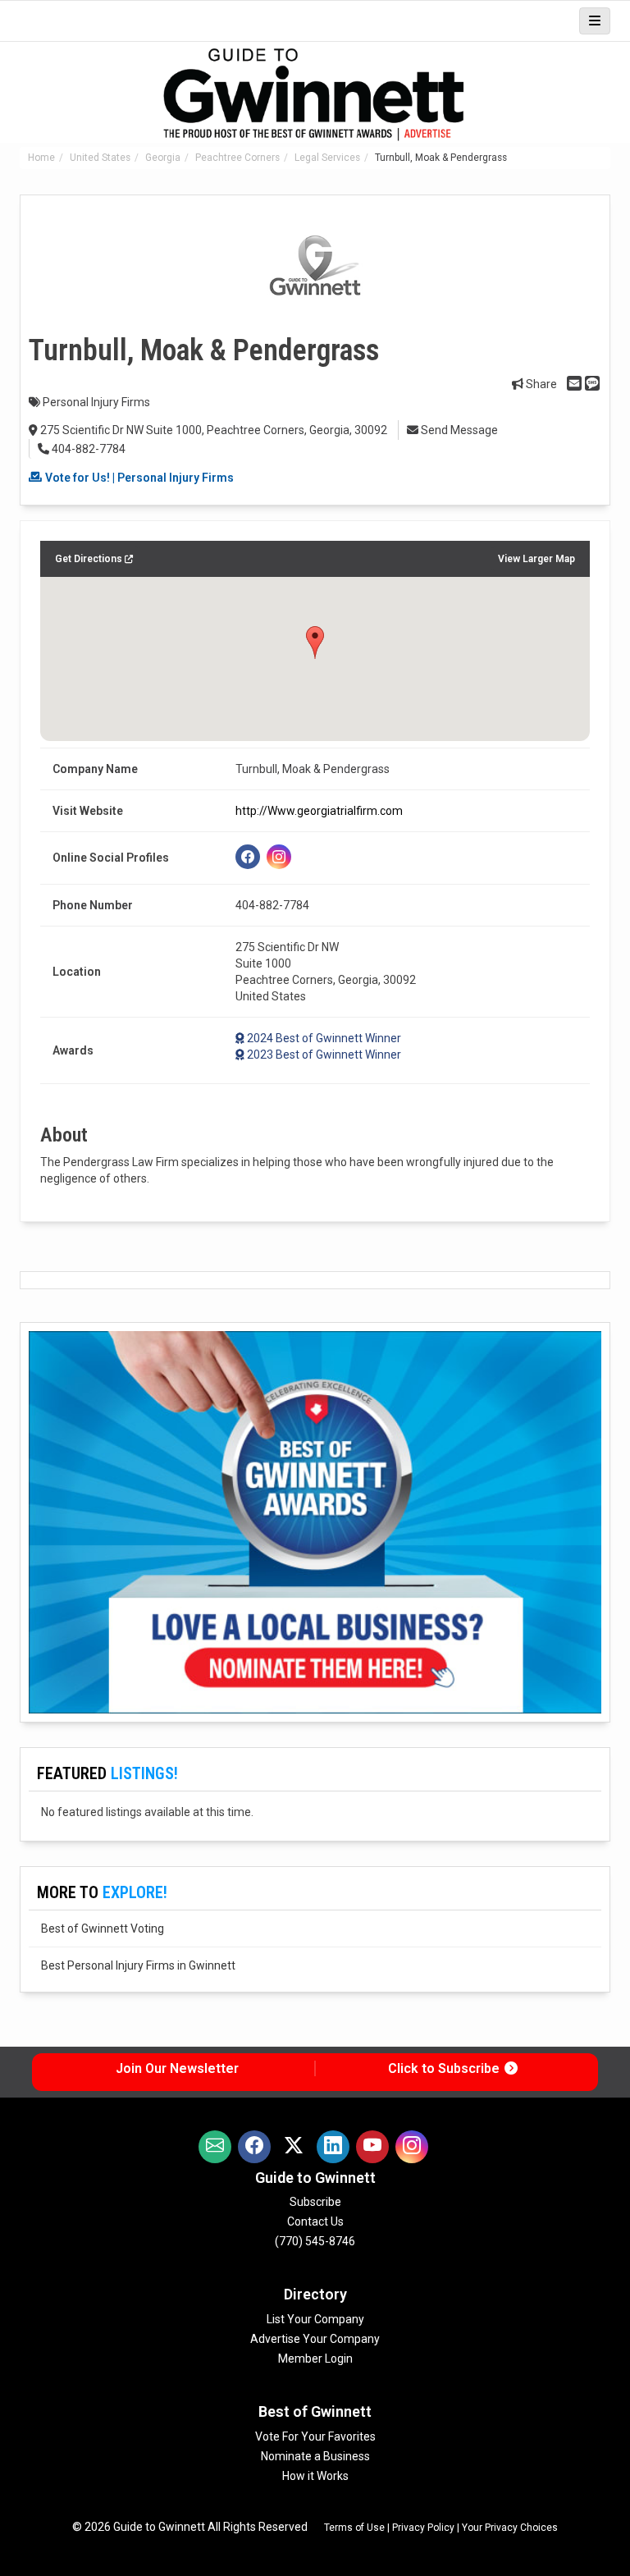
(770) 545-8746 (315, 2241)
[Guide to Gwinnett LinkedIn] (333, 2147)
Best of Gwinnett (315, 2411)
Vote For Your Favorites (315, 2436)
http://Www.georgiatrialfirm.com (319, 811)
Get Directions (90, 559)
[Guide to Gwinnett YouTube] (372, 2147)
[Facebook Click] (248, 857)
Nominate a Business (315, 2456)
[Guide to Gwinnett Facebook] (254, 2147)
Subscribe (315, 2202)
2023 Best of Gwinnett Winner (324, 1055)
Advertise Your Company (315, 2339)
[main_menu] (595, 21)
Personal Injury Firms (96, 402)
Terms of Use (354, 2528)
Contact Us (315, 2221)
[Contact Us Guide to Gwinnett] (215, 2147)
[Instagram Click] (279, 857)
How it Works (315, 2476)
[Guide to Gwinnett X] (294, 2147)
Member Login (315, 2359)
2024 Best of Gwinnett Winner (324, 1038)
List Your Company (315, 2319)
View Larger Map (536, 559)
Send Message (458, 430)
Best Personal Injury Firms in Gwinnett (138, 1965)
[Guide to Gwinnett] (315, 95)
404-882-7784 (87, 449)
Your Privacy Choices (510, 2528)
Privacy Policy (423, 2528)
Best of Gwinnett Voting (103, 1929)
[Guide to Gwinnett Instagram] (412, 2147)
